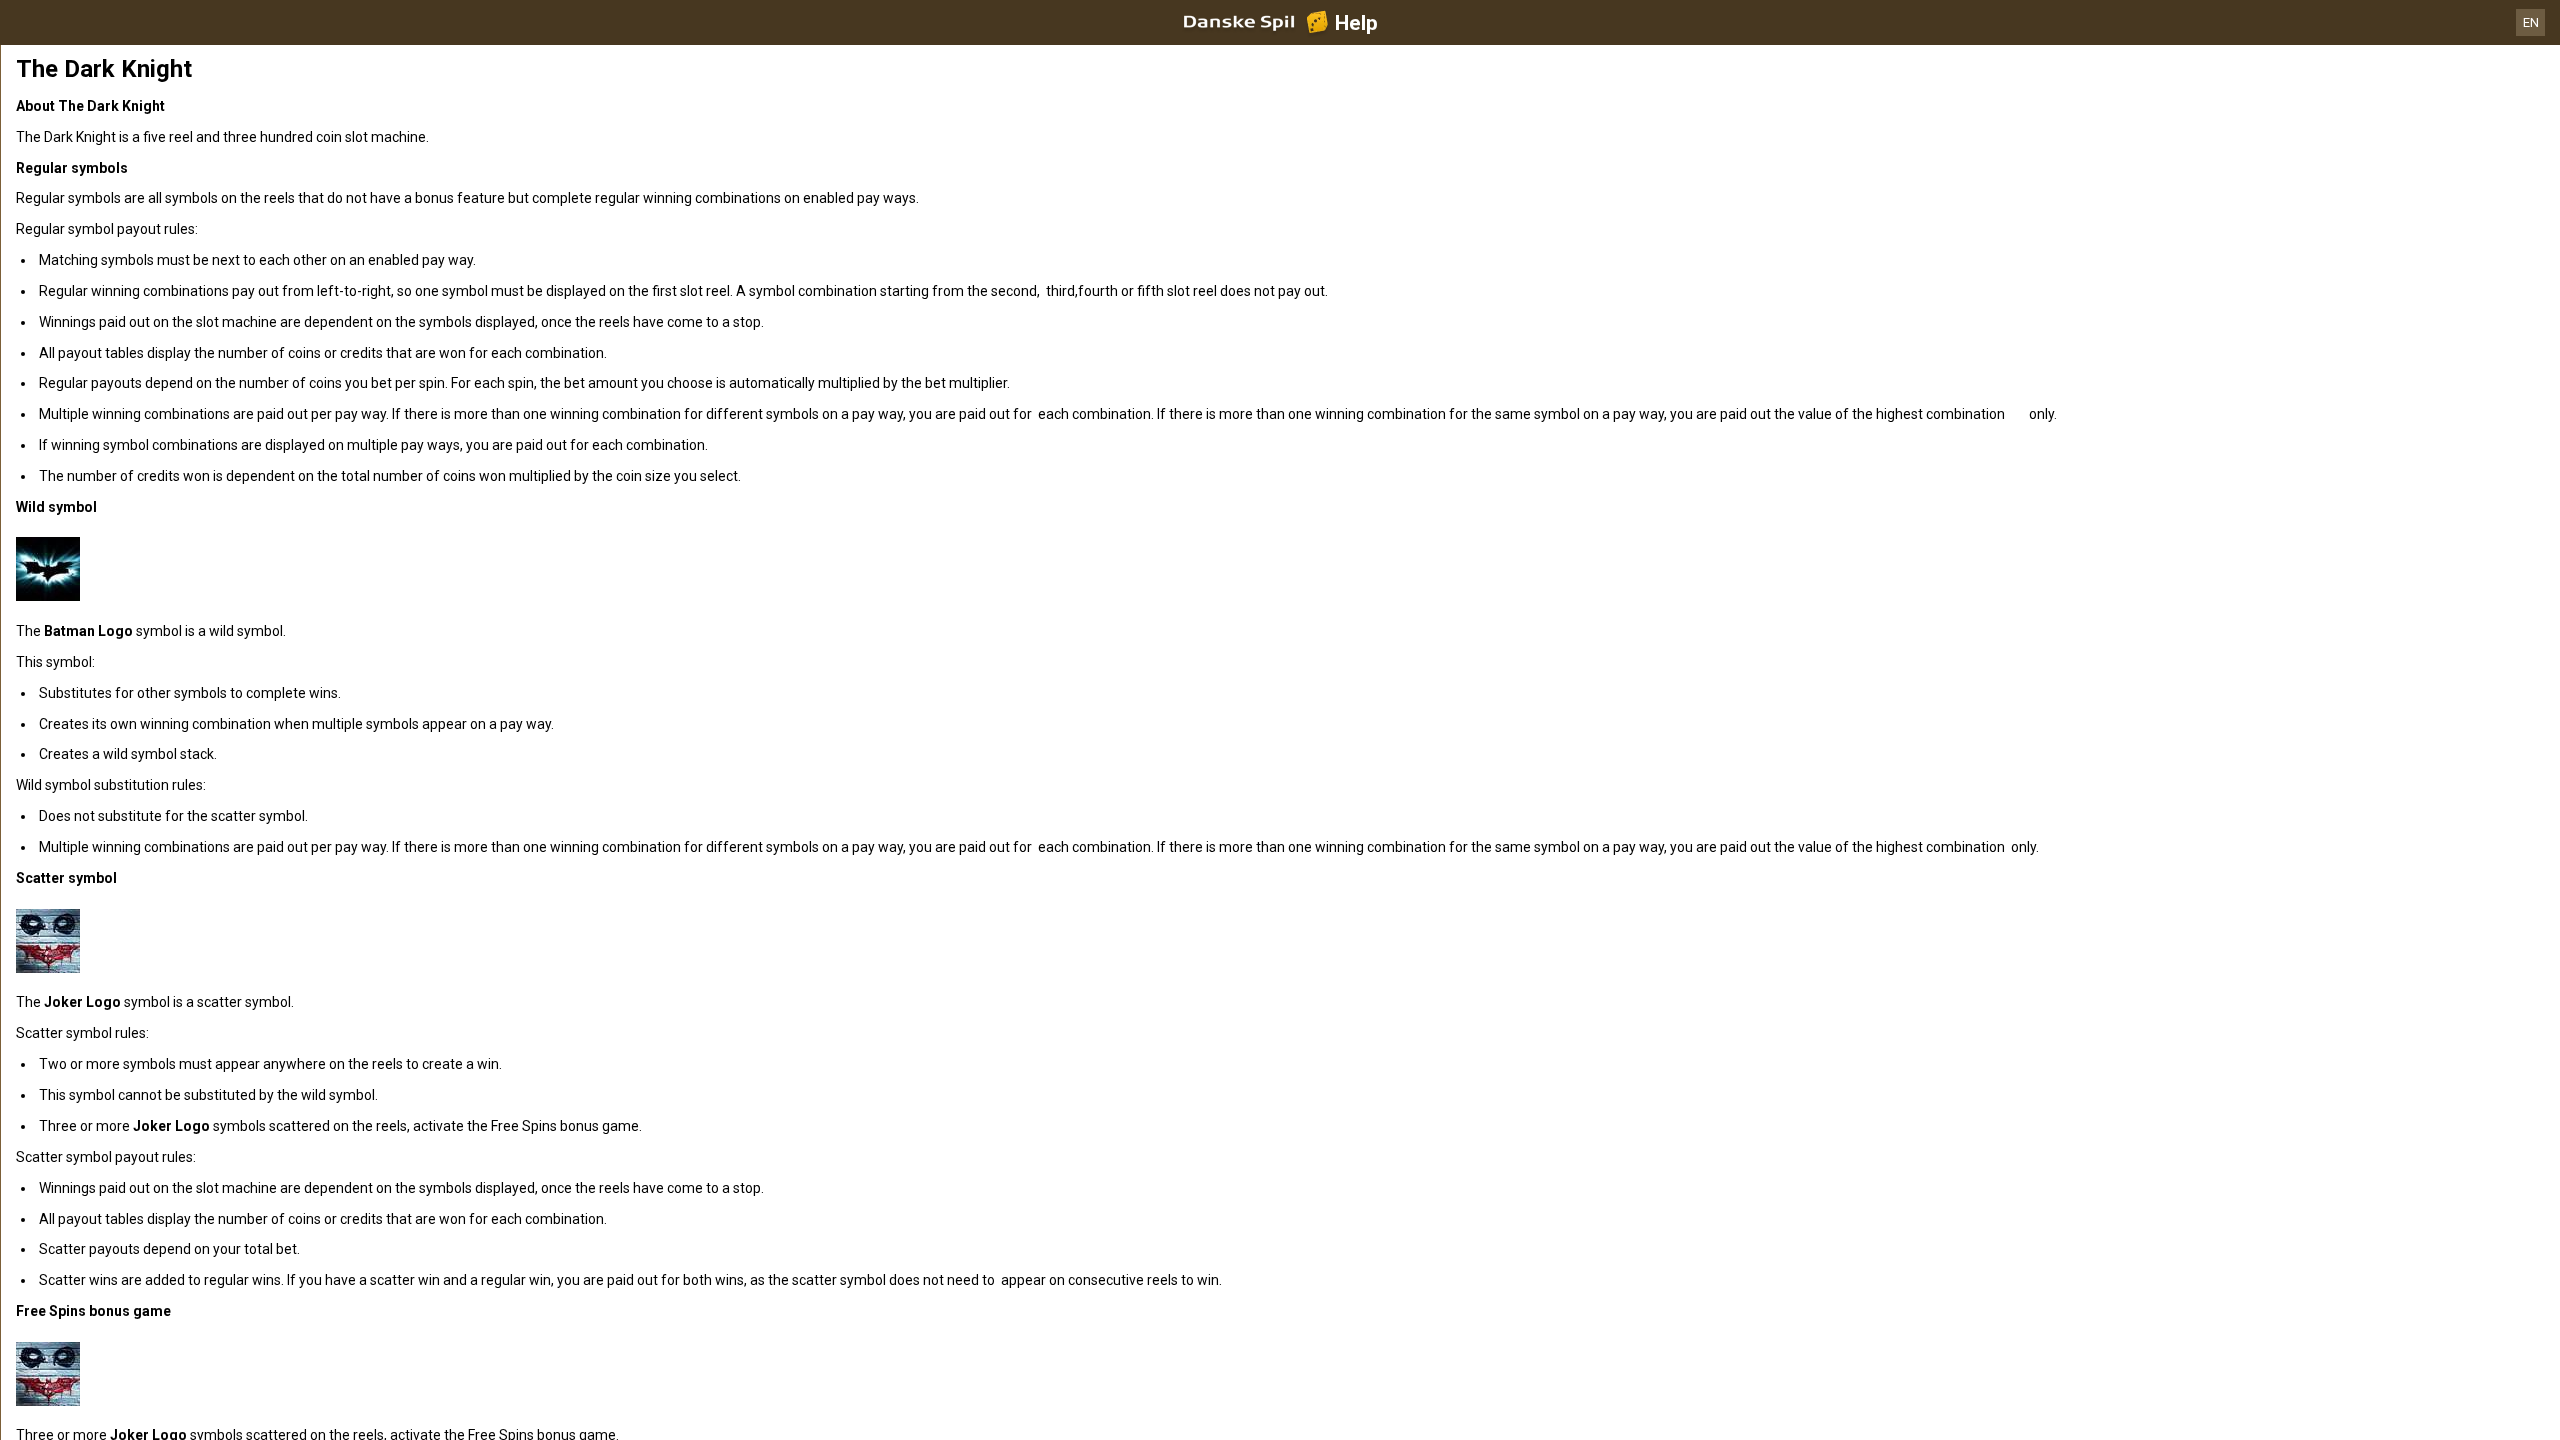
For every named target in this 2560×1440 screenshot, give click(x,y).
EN (2531, 22)
